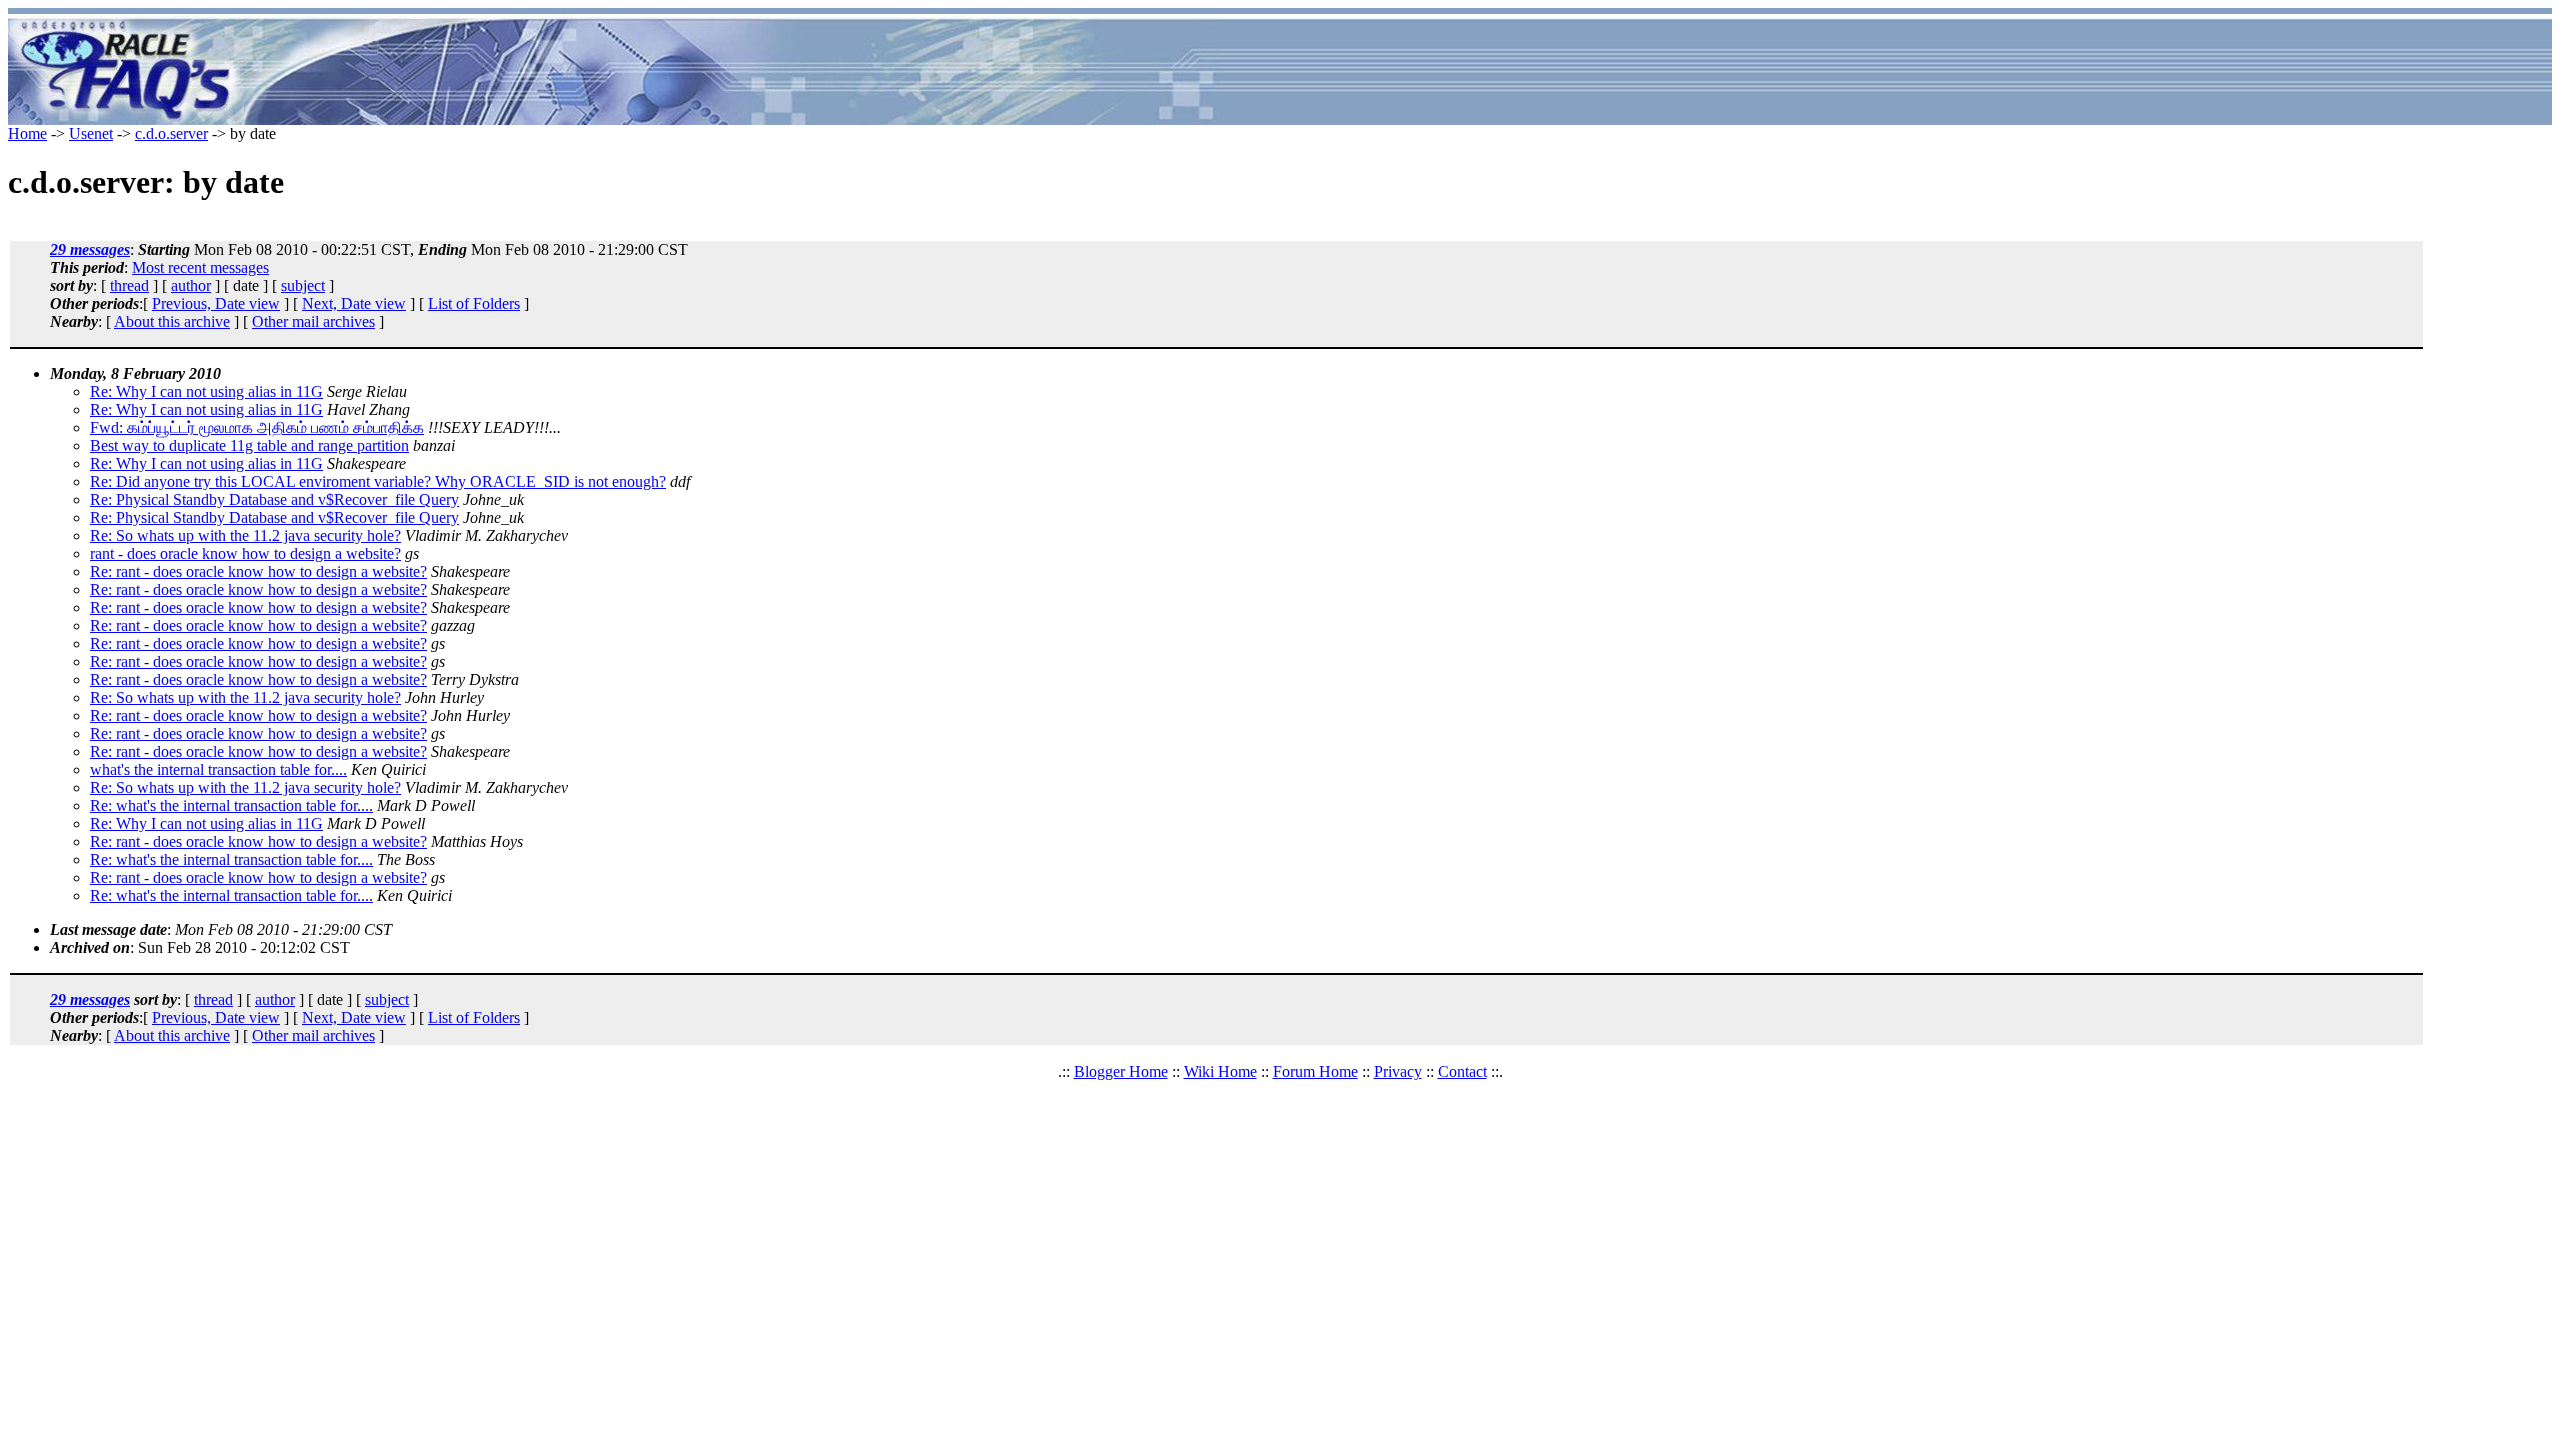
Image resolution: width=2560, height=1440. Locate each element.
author (191, 285)
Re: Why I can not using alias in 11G (206, 391)
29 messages (90, 249)
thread (129, 285)
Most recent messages (200, 267)
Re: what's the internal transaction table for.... (231, 805)
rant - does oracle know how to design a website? (245, 553)
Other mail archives (313, 321)
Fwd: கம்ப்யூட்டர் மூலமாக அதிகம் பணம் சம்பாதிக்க (257, 427)
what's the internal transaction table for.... (218, 769)
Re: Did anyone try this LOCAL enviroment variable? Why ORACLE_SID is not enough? (378, 481)
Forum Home (1315, 1071)
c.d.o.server (171, 133)
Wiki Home (1220, 1071)
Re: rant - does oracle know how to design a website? (258, 571)
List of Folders (474, 303)
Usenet (91, 133)
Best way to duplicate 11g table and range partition (249, 445)
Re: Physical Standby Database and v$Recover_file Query (274, 499)
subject (303, 285)
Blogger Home (1121, 1071)
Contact (1462, 1071)
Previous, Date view (216, 303)
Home (27, 133)
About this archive (172, 321)
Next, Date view (354, 303)
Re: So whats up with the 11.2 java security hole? (245, 535)
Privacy (1398, 1071)
